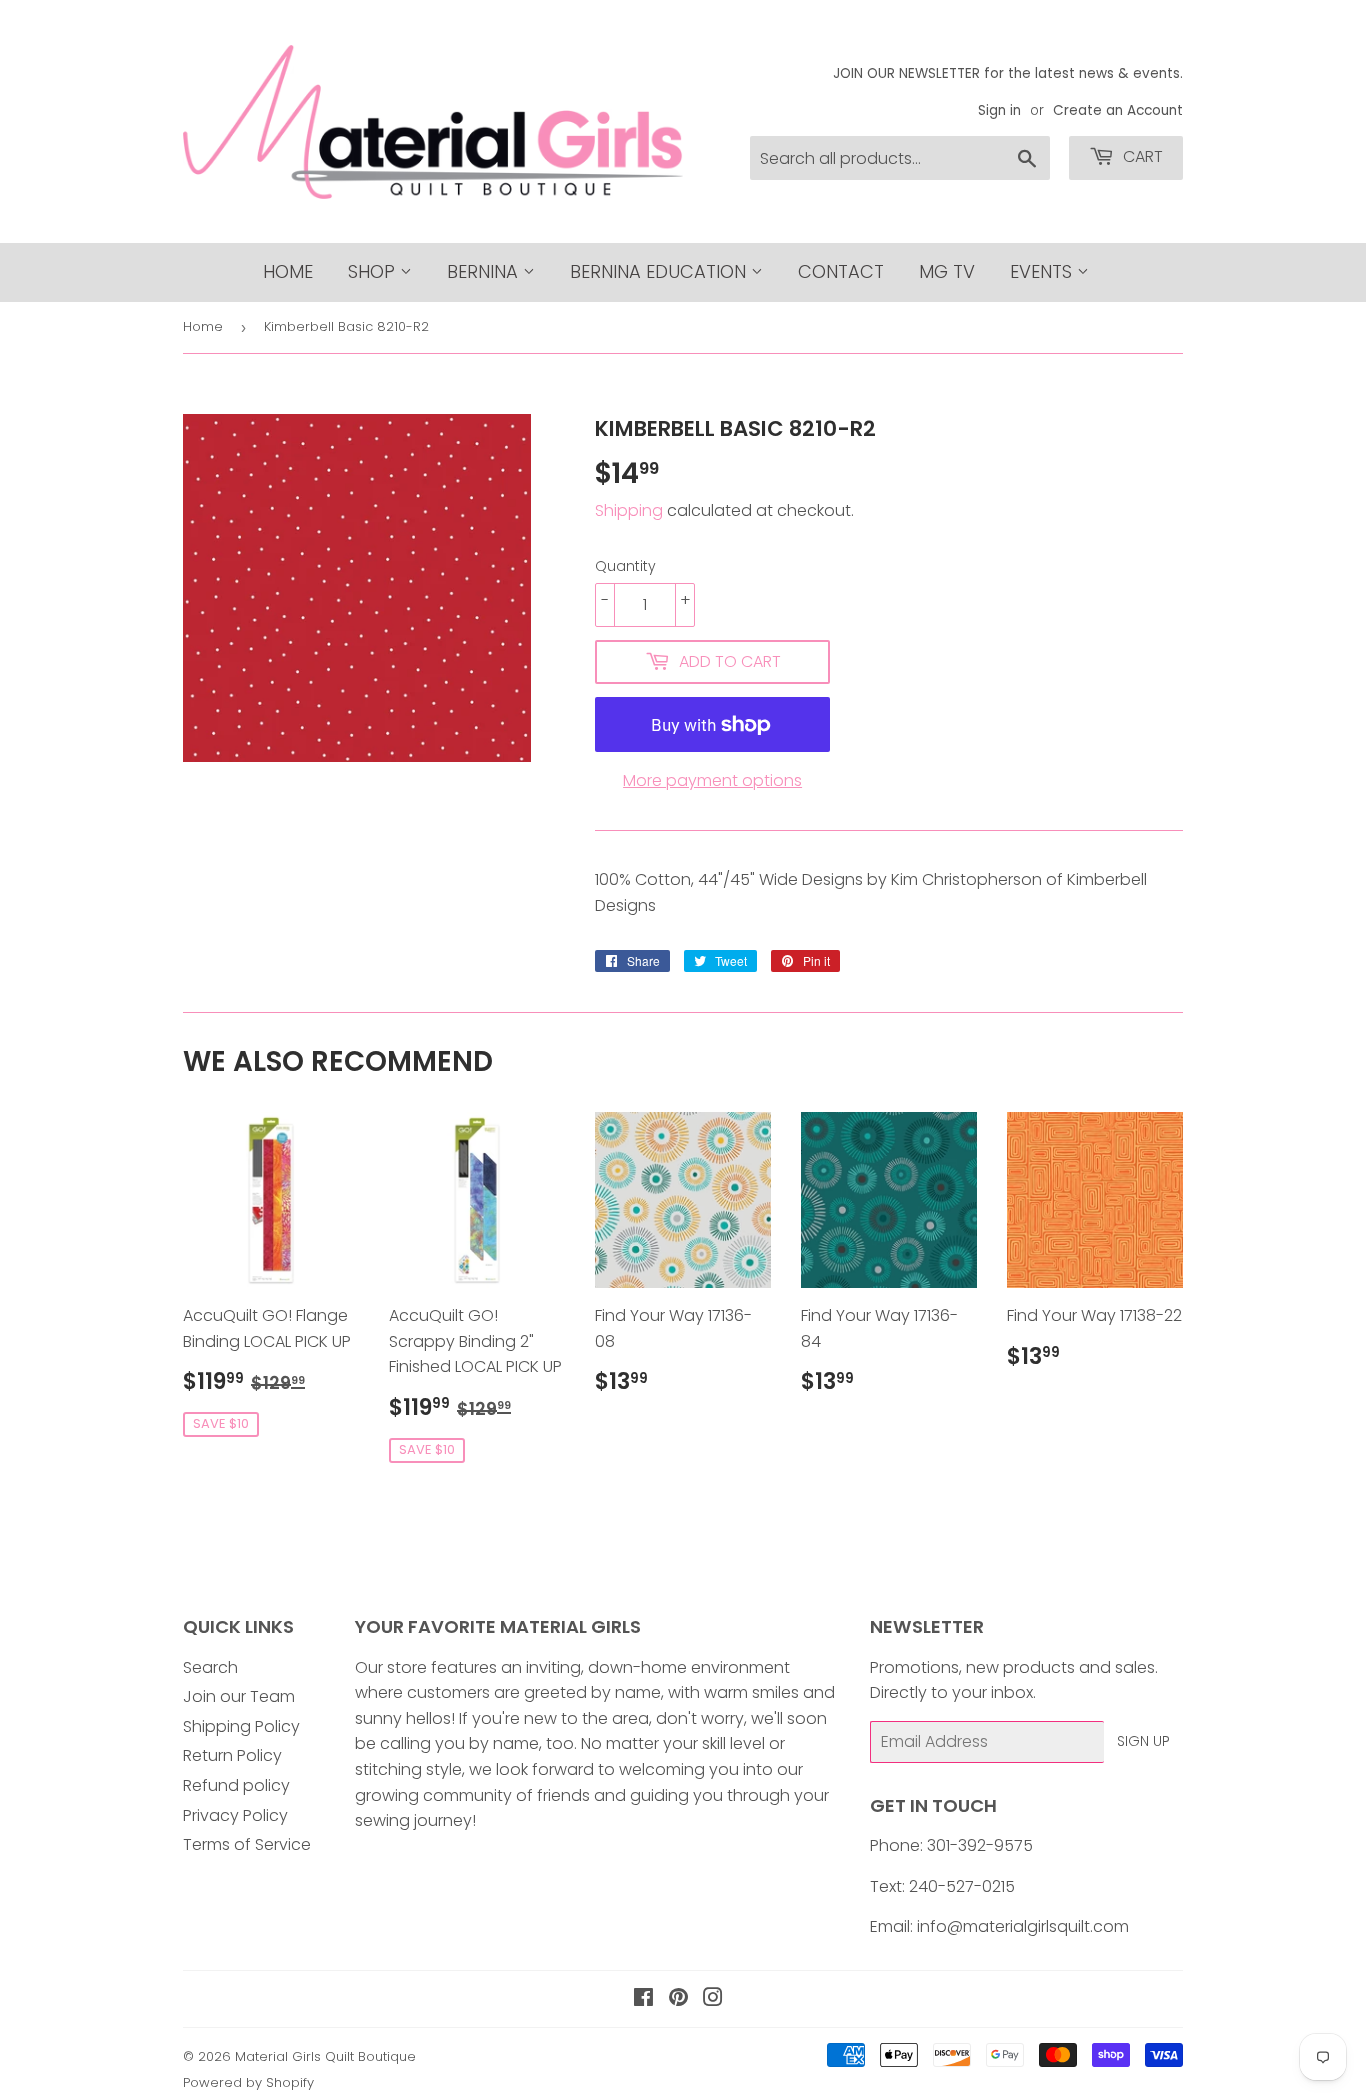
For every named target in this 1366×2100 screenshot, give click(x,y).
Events (1043, 271)
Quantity (625, 566)
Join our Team (239, 1696)
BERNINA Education (660, 271)
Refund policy (236, 1785)
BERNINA (485, 271)
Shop (374, 271)
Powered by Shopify (248, 2082)
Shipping (629, 510)
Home (288, 271)
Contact (841, 271)
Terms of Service (247, 1844)
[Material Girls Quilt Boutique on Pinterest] (678, 1999)
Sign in (999, 110)
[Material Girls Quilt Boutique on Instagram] (713, 1999)
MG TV (947, 271)
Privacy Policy (235, 1815)
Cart (1141, 156)
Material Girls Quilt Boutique (325, 2056)
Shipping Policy (241, 1726)
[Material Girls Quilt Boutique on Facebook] (643, 1999)
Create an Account (1118, 110)
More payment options (712, 780)
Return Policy (232, 1755)
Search (210, 1667)
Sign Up (1143, 1741)
